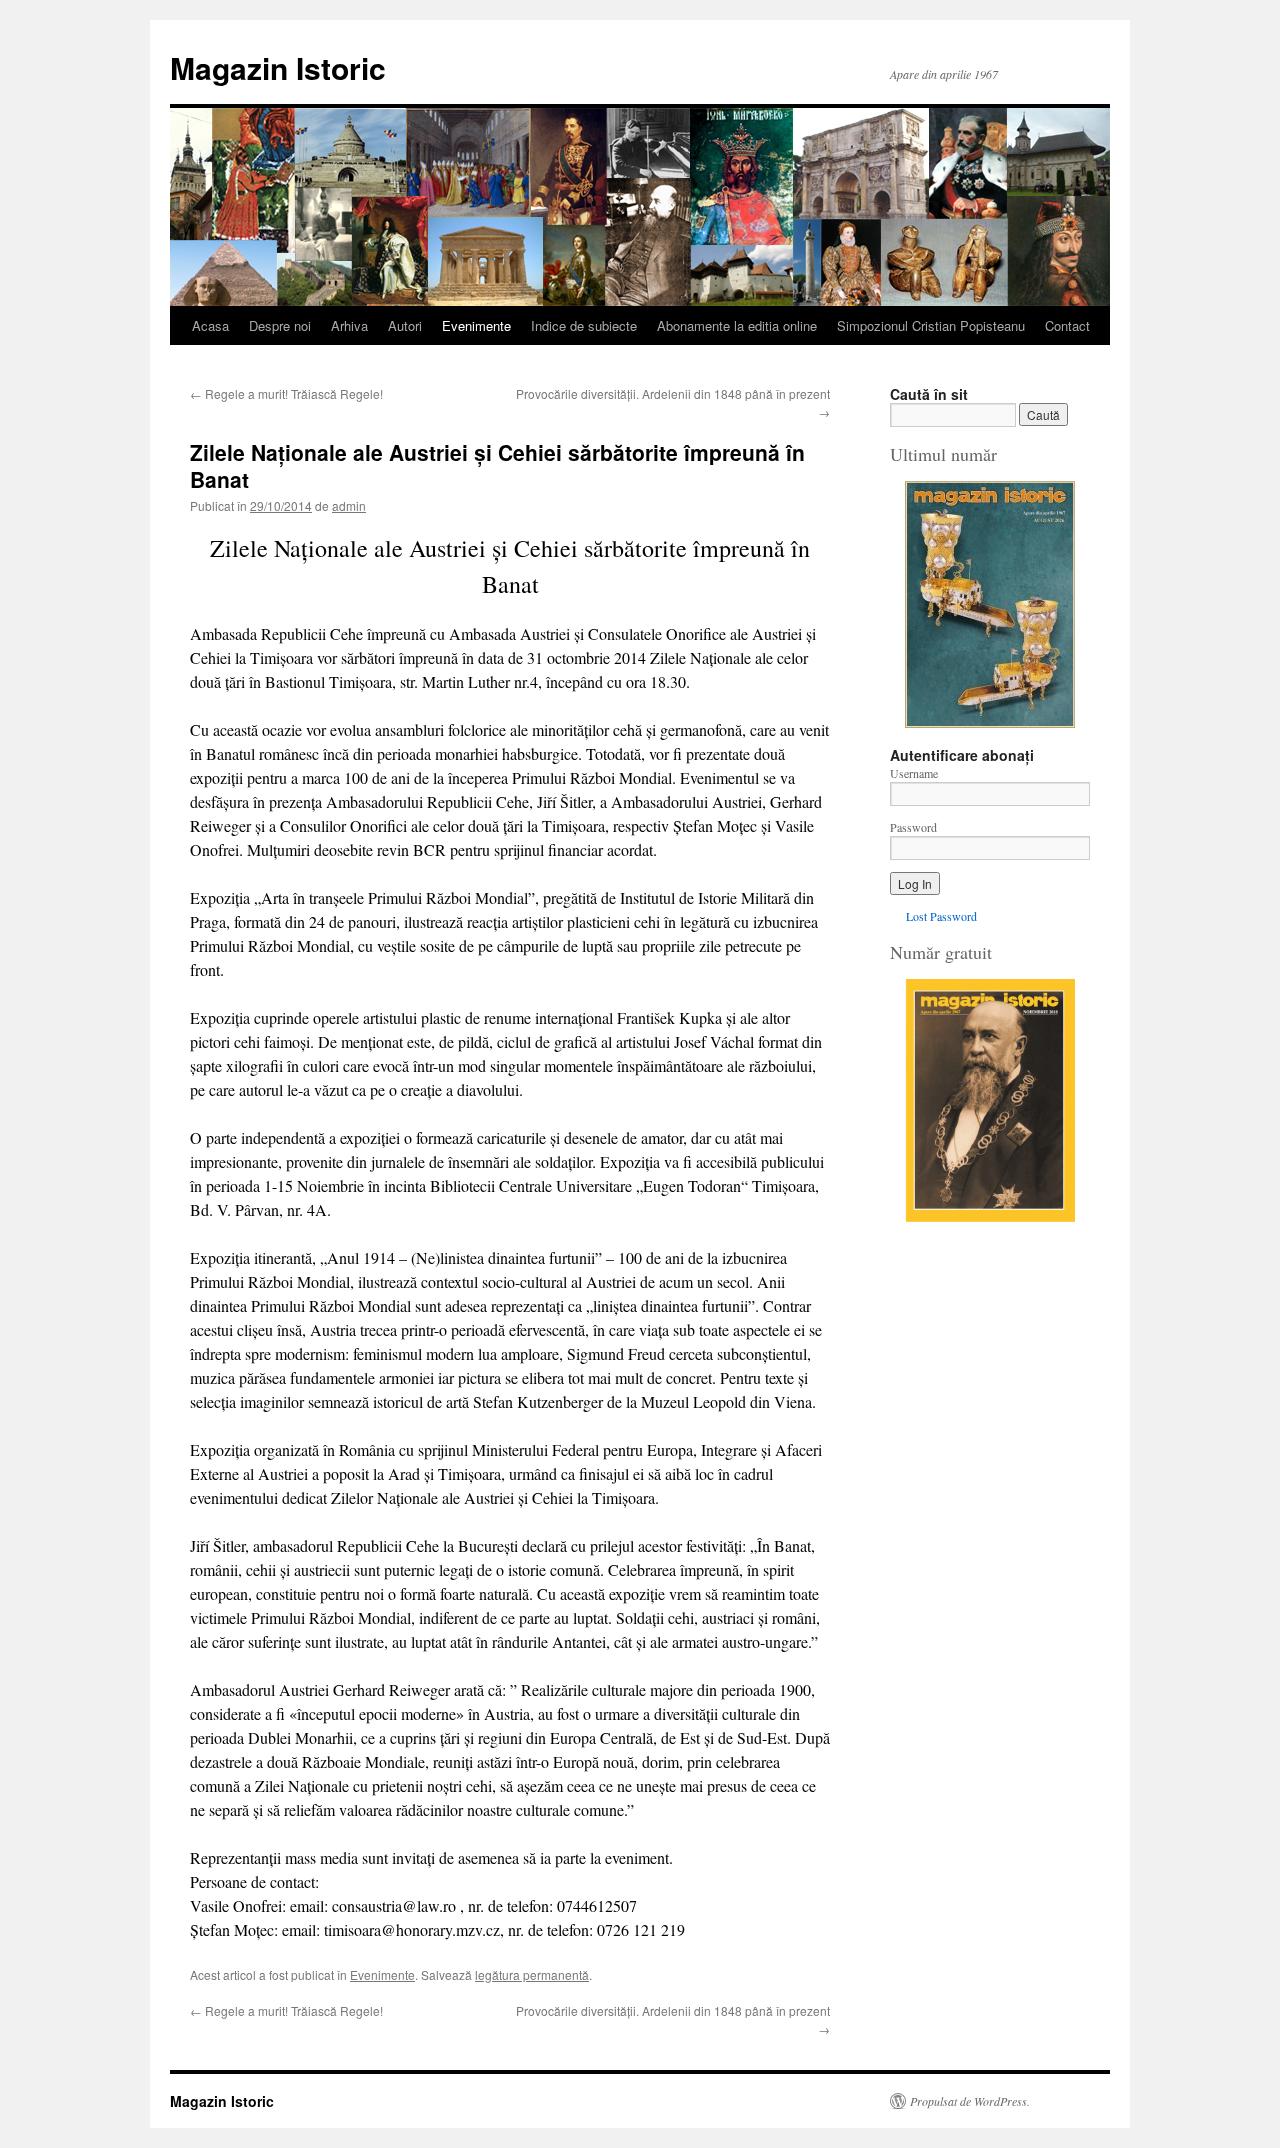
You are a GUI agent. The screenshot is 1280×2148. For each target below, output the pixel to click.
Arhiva (349, 325)
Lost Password (941, 916)
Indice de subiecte (584, 325)
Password (913, 827)
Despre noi (280, 325)
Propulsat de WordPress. (970, 2101)
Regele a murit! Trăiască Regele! (286, 393)
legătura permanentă (532, 1974)
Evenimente (476, 325)
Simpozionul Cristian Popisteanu (931, 325)
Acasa (210, 325)
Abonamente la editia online (737, 325)
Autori (405, 325)
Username (914, 773)
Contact (1067, 325)
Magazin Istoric (278, 67)
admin (349, 505)
